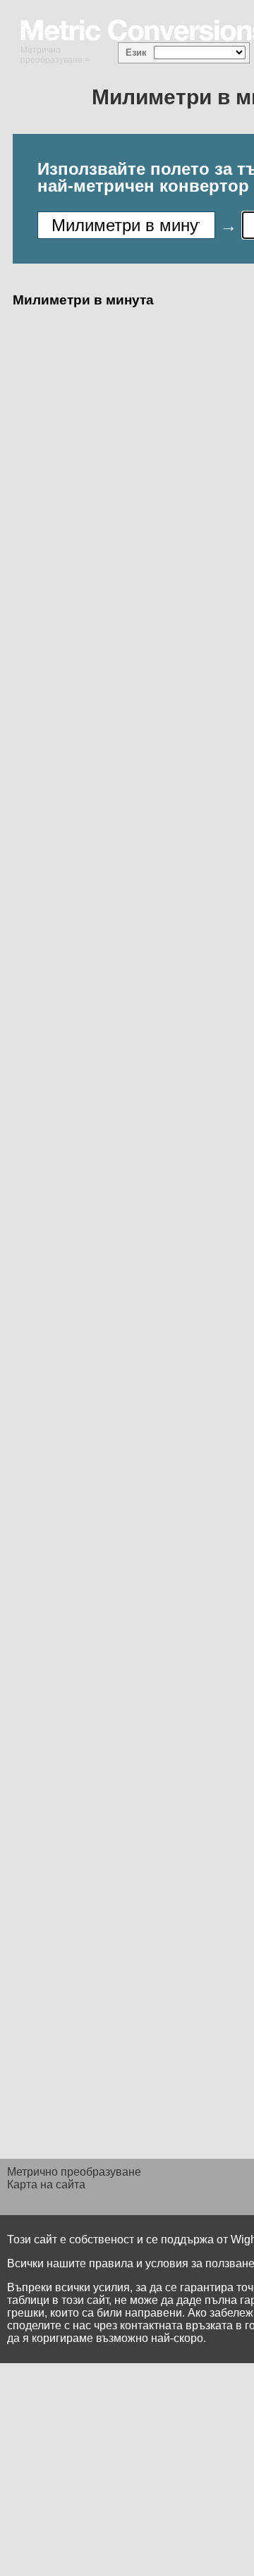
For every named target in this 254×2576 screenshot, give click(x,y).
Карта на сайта (46, 2184)
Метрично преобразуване (52, 55)
